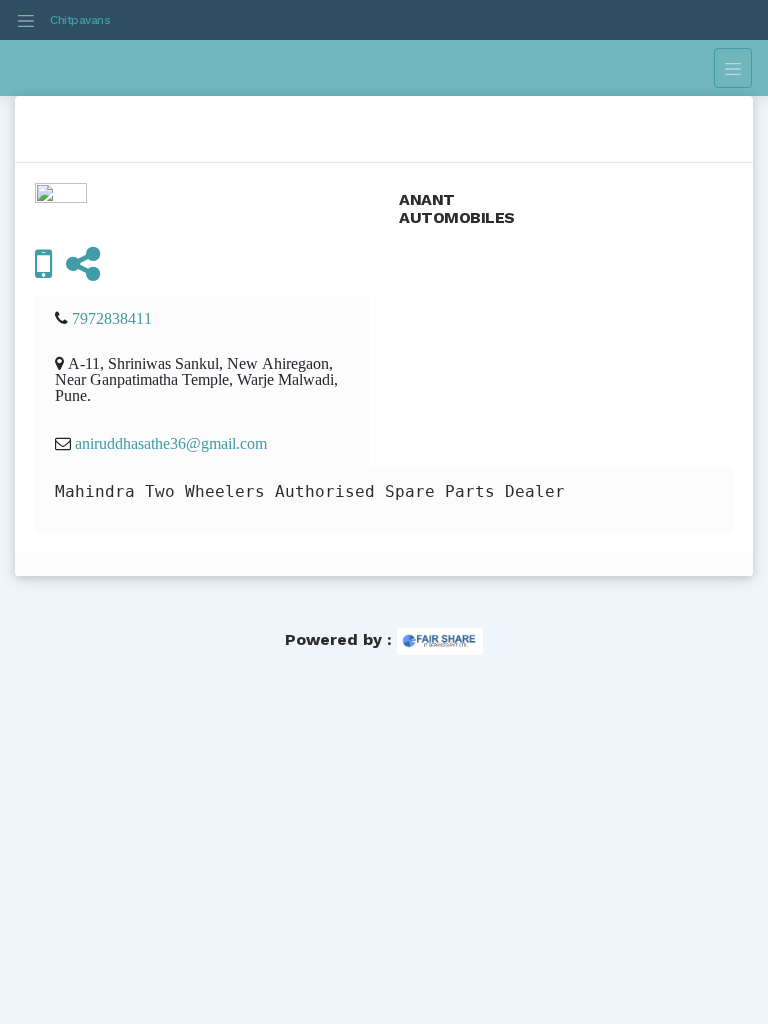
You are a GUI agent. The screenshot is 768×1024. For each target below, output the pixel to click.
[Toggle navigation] (26, 20)
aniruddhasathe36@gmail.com (171, 443)
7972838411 (112, 318)
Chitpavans (80, 20)
